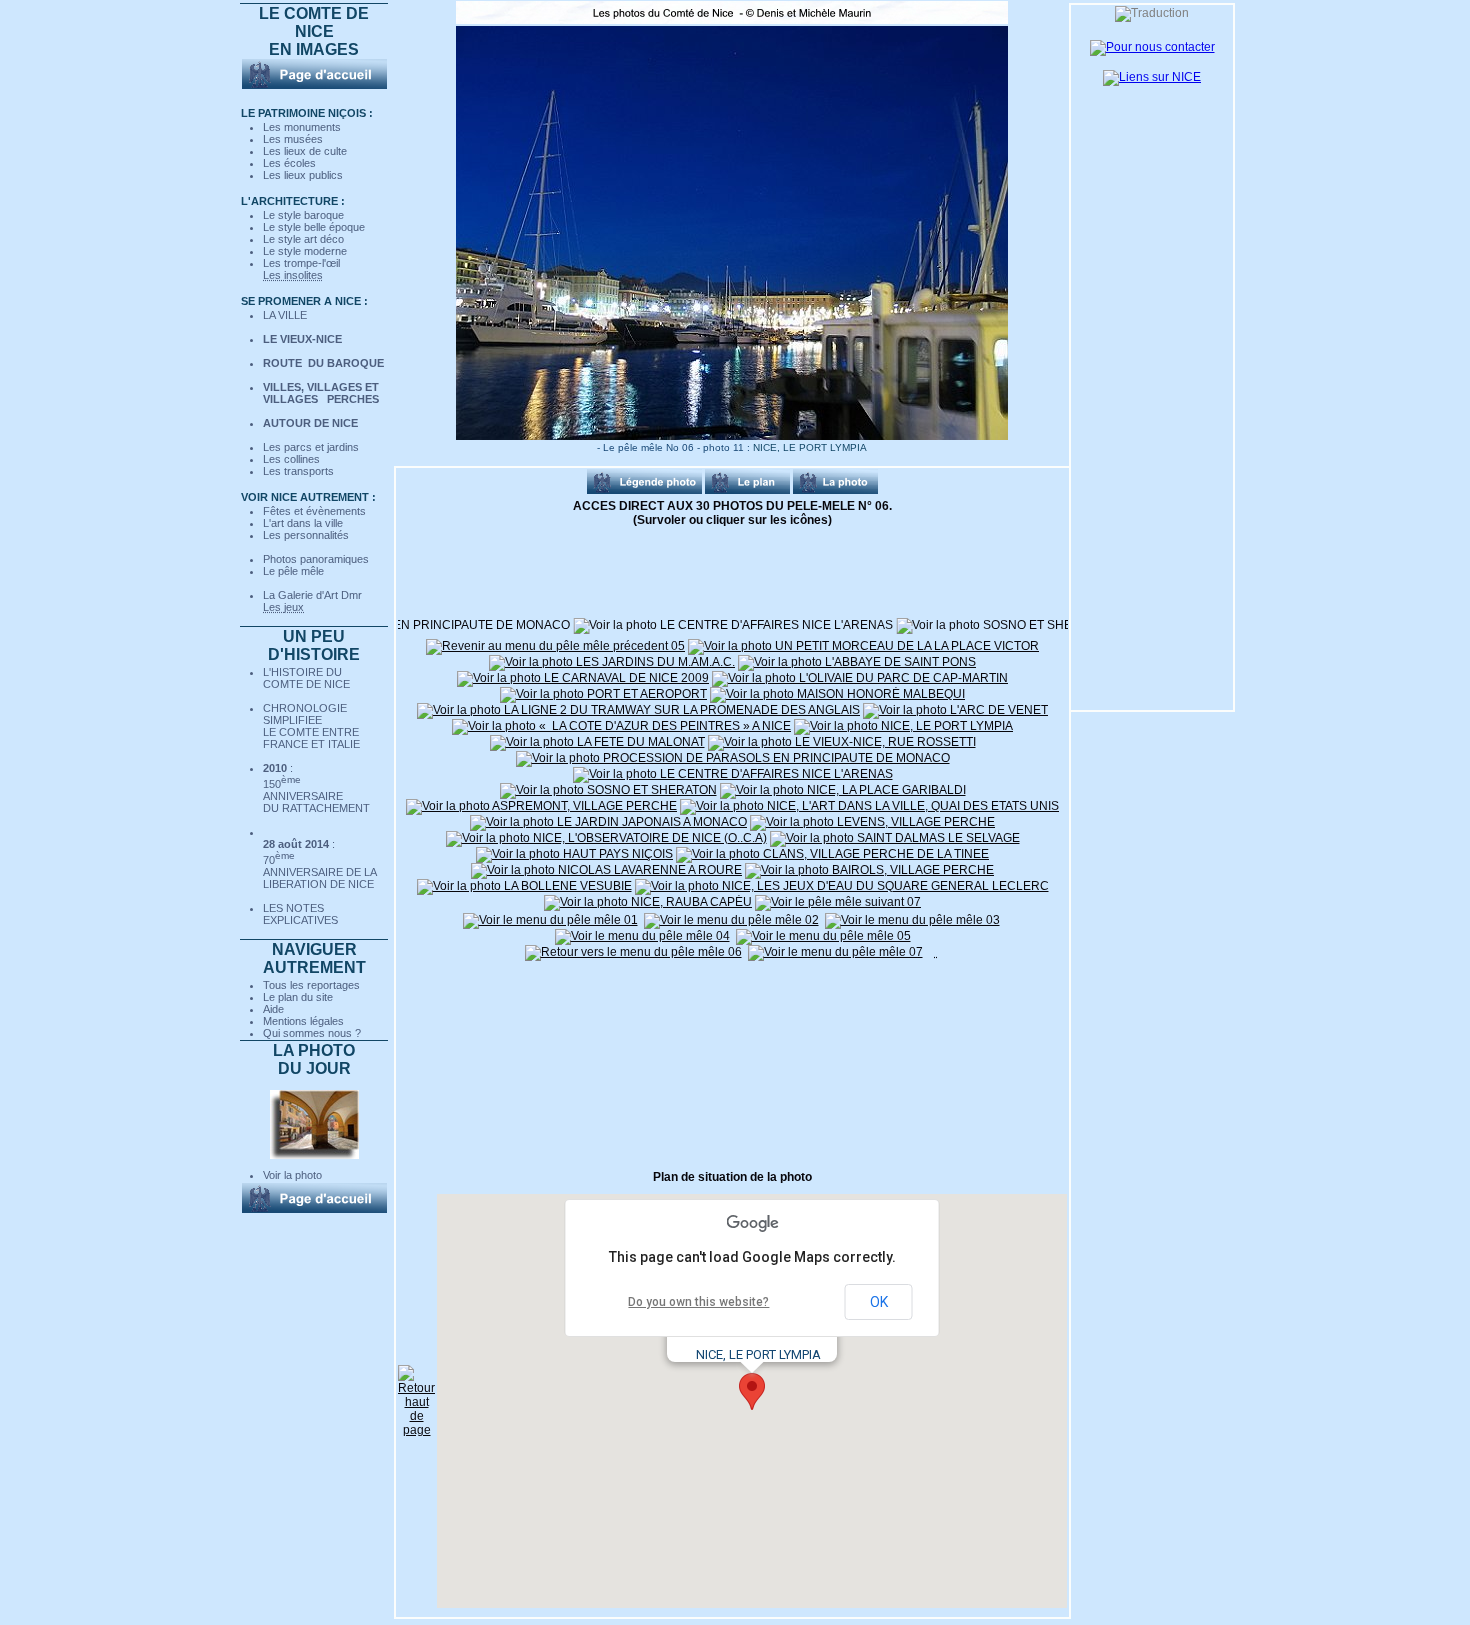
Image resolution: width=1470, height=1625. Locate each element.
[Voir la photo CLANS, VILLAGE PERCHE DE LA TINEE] (832, 854)
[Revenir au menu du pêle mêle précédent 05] (555, 646)
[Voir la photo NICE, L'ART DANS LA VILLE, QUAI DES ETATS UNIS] (869, 806)
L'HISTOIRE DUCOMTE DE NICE (306, 678)
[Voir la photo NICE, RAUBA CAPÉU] (648, 902)
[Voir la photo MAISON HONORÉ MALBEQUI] (837, 694)
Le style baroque (303, 215)
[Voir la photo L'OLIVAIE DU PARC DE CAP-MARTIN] (860, 678)
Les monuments (302, 127)
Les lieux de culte (305, 151)
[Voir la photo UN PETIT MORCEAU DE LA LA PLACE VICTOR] (863, 646)
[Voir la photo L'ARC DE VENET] (955, 710)
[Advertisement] (498, 1064)
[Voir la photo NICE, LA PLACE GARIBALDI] (1014, 625)
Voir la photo (292, 1175)
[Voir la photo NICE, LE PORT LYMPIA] (903, 726)
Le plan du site (298, 997)
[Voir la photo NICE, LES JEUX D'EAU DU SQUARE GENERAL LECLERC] (842, 886)
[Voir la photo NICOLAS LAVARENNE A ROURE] (606, 870)
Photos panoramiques (316, 559)
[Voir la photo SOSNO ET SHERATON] (779, 625)
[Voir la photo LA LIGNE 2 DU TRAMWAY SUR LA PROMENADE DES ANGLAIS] (638, 710)
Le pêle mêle (293, 571)
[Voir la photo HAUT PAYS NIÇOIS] (574, 854)
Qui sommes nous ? (312, 1033)
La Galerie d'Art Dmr (312, 595)
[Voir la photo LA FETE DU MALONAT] (597, 742)
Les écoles (289, 163)
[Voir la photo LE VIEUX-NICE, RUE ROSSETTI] (842, 742)
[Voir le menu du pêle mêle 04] (642, 936)
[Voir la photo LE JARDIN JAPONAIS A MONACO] (608, 822)
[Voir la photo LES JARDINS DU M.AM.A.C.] (612, 662)
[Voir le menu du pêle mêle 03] (912, 920)
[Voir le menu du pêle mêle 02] (731, 920)
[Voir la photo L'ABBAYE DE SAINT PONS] (857, 662)
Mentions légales (303, 1021)
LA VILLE (285, 315)
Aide (273, 1009)
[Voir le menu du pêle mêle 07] (835, 952)
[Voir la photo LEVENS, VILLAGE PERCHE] (872, 822)
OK (879, 1302)
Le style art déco (303, 239)
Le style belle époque (314, 227)
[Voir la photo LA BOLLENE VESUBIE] (524, 886)
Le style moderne (305, 251)
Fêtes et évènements (314, 511)
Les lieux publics (303, 175)
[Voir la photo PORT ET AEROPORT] (603, 694)
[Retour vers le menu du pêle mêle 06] (633, 952)
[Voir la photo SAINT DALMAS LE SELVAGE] (895, 838)
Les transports (298, 471)
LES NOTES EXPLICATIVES (300, 914)
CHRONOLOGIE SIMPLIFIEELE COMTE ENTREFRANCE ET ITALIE (311, 726)
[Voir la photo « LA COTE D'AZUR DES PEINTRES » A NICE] (621, 726)
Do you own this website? (698, 1302)
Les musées (293, 139)
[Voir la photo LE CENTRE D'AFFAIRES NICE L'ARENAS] (508, 625)
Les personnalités (306, 535)
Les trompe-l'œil (301, 263)
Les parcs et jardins (311, 447)
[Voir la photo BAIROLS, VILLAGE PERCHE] (869, 870)
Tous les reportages (311, 985)
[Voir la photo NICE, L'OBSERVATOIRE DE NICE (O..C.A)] (606, 838)
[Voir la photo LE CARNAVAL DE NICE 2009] (583, 678)
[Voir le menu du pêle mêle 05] (823, 936)
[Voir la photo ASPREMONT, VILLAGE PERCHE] (541, 806)
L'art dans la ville (303, 523)
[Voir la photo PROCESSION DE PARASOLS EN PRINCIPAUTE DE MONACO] (733, 758)
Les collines (291, 459)
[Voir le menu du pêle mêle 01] (550, 920)
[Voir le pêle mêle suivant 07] (838, 902)
